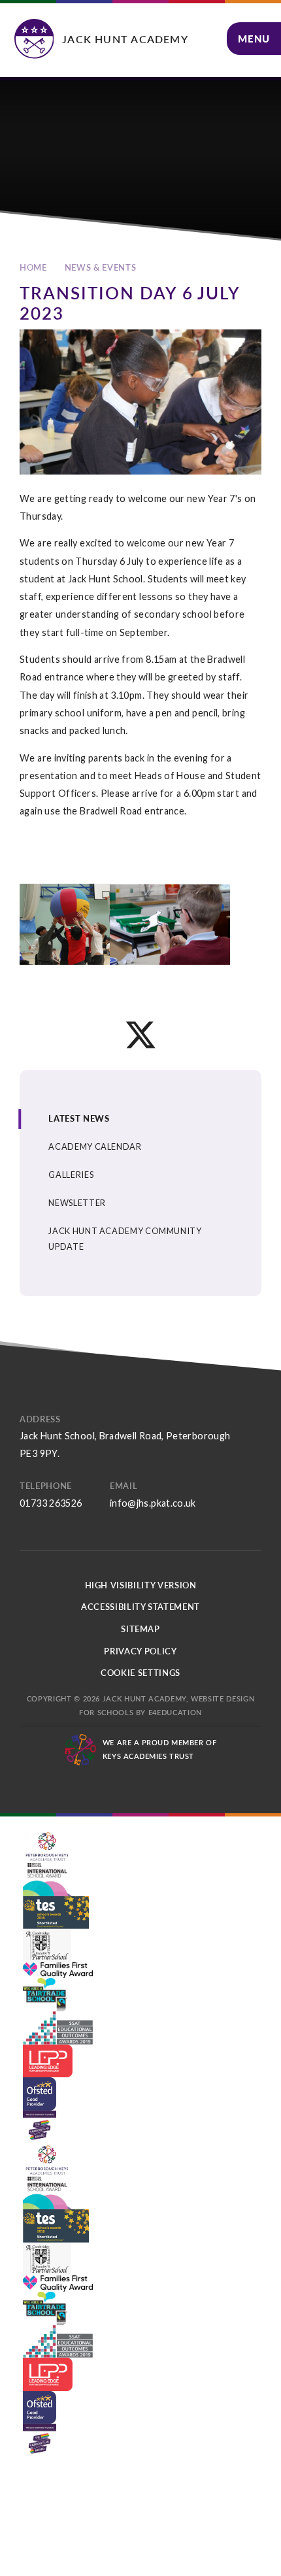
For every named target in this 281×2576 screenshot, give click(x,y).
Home (33, 267)
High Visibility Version (141, 1585)
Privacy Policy (140, 1651)
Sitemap (140, 1629)
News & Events (100, 267)
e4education (175, 1712)
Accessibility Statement (140, 1607)
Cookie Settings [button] (140, 1673)
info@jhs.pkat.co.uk (153, 1503)
